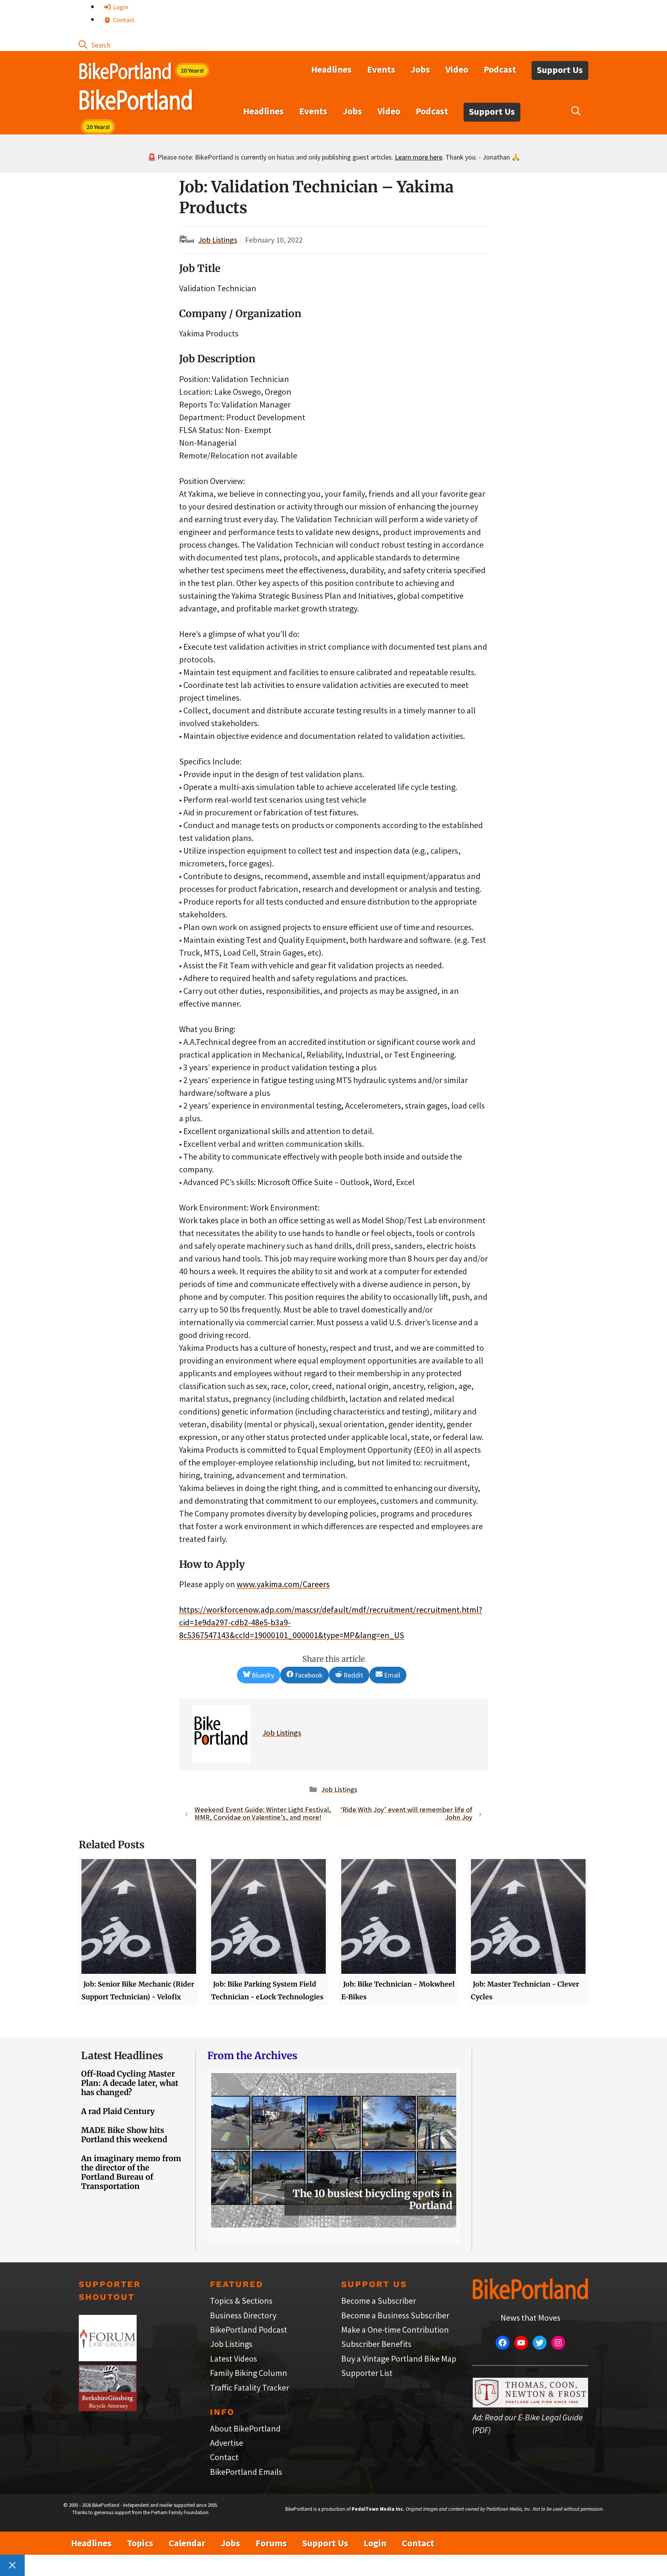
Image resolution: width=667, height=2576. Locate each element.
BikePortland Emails (246, 2472)
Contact (123, 20)
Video (457, 69)
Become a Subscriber (379, 2301)
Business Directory (243, 2315)
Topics (140, 2543)
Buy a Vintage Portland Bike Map (399, 2359)
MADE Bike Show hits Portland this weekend (124, 2135)
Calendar (187, 2543)
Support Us (560, 70)
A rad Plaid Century (118, 2111)
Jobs (420, 69)
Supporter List (367, 2373)
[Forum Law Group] (108, 2358)
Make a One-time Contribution (395, 2330)
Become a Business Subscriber (395, 2315)
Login (120, 7)
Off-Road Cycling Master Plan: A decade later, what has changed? (130, 2083)
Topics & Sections (241, 2301)
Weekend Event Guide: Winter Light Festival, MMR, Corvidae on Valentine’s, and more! (263, 1814)
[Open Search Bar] (95, 44)
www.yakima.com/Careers (283, 1584)
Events (381, 69)
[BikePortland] (136, 102)
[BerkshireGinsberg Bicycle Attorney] (108, 2408)
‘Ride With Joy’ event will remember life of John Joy (406, 1814)
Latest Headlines (122, 2056)
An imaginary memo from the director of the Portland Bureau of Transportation (131, 2172)
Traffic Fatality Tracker (250, 2388)
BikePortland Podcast (249, 2330)
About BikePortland (245, 2428)
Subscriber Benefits (376, 2344)
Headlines (331, 69)
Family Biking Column (249, 2373)
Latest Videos (234, 2359)
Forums (271, 2543)
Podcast (500, 69)
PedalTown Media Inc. (378, 2509)
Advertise (227, 2443)
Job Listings (218, 240)
